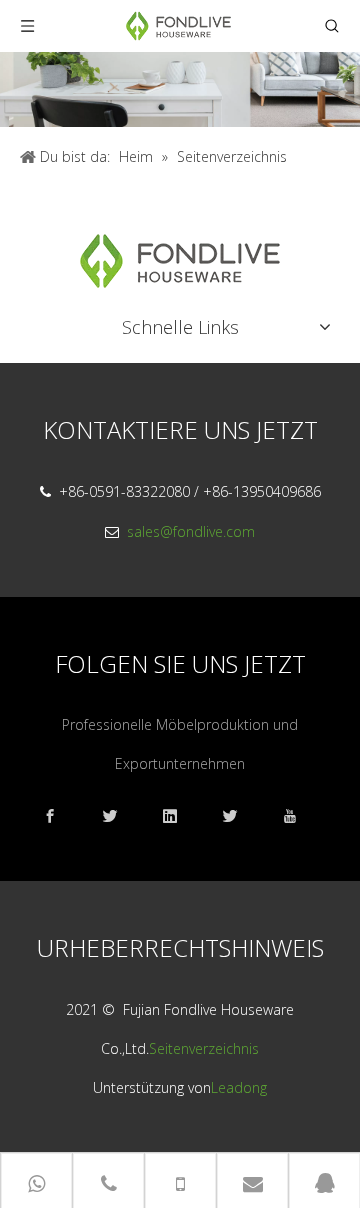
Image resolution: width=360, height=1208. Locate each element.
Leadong (239, 1087)
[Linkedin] (180, 816)
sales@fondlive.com (191, 531)
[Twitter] (240, 816)
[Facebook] (60, 816)
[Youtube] (300, 816)
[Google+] (120, 816)
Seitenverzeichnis (204, 1048)
